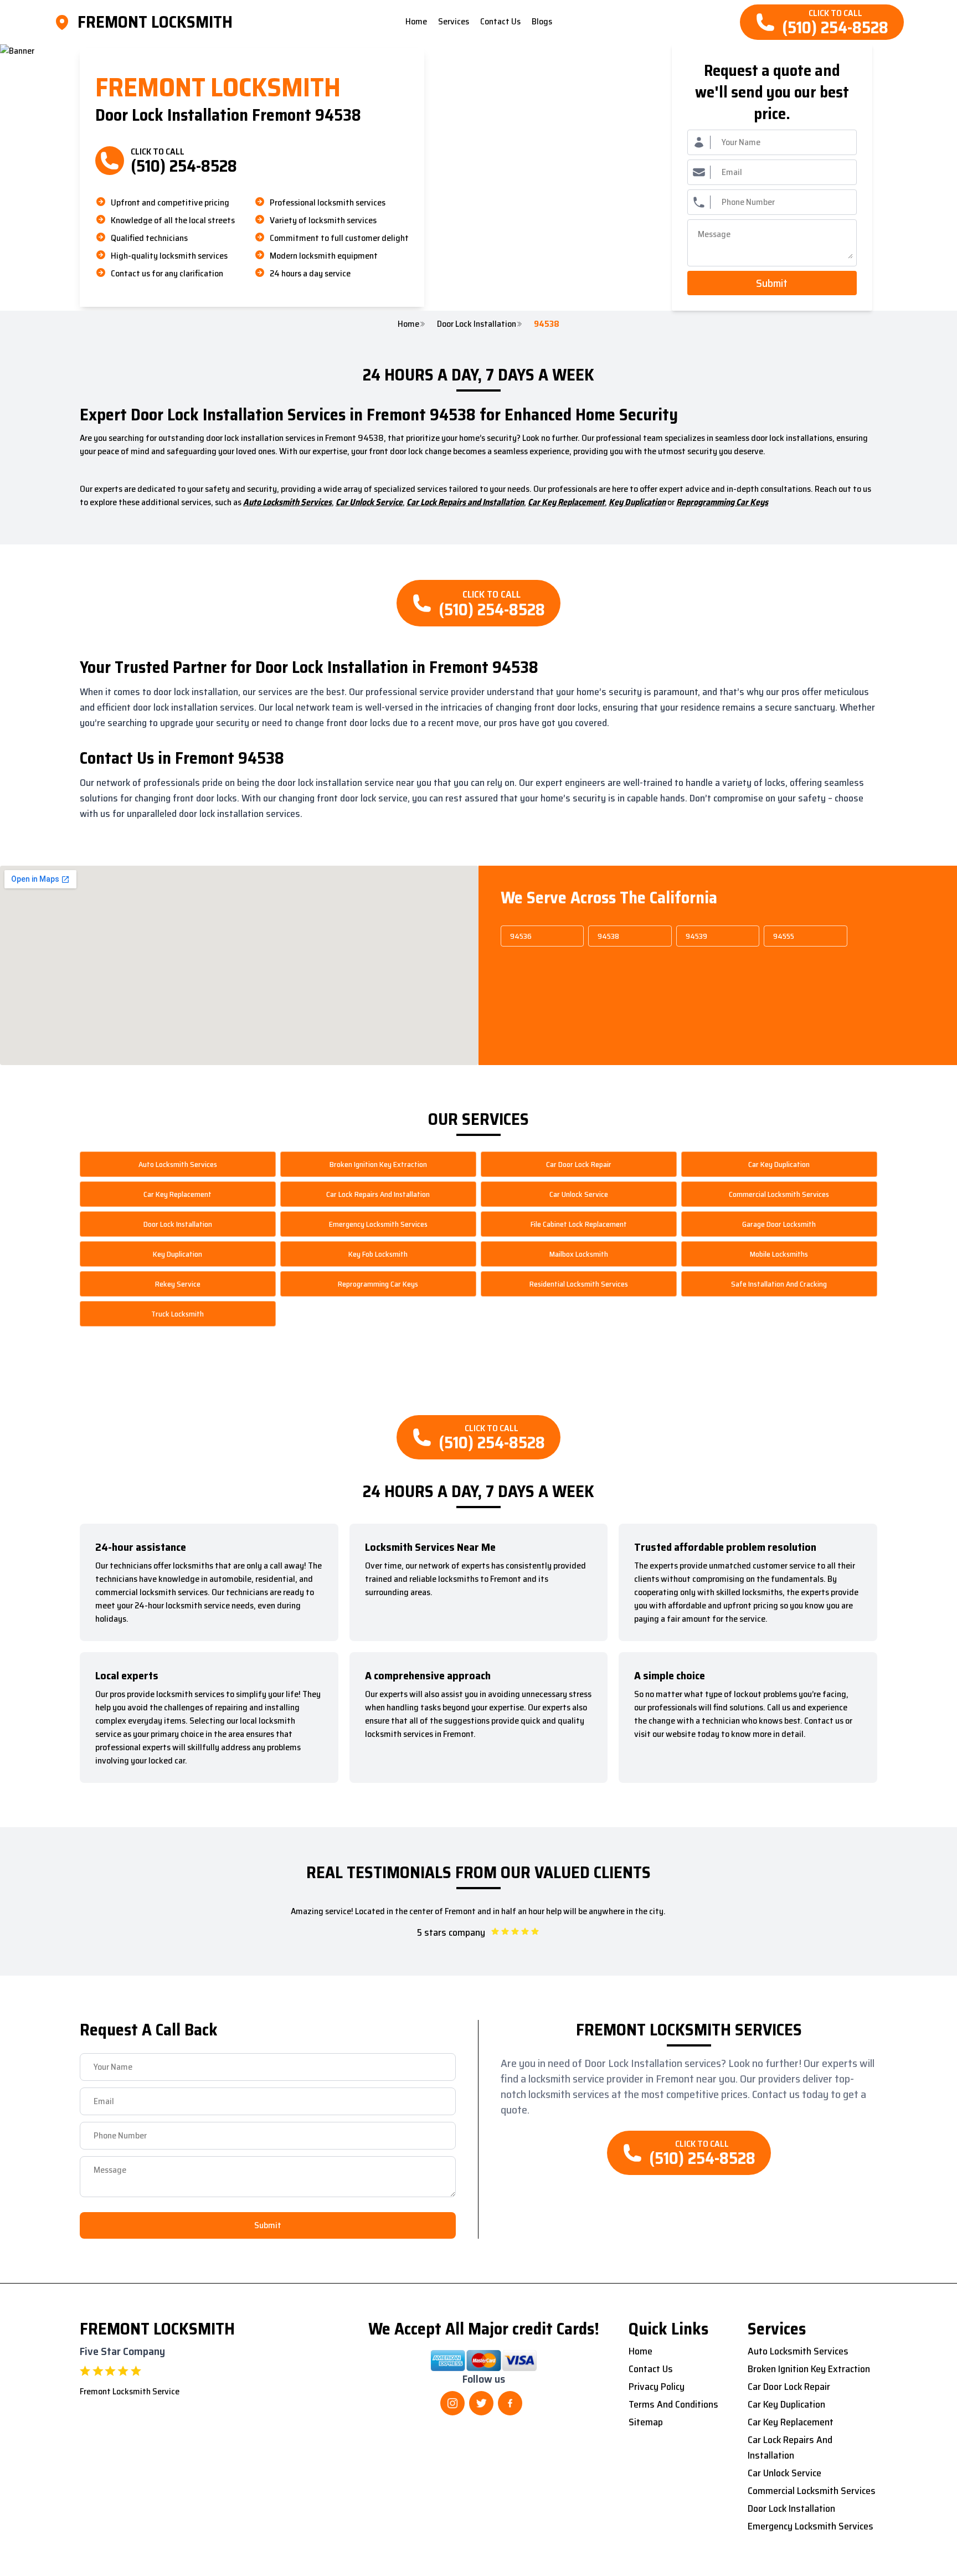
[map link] (65, 22)
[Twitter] (481, 2403)
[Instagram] (452, 2403)
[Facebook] (510, 2403)
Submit (772, 283)
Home (408, 324)
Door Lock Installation (477, 324)
